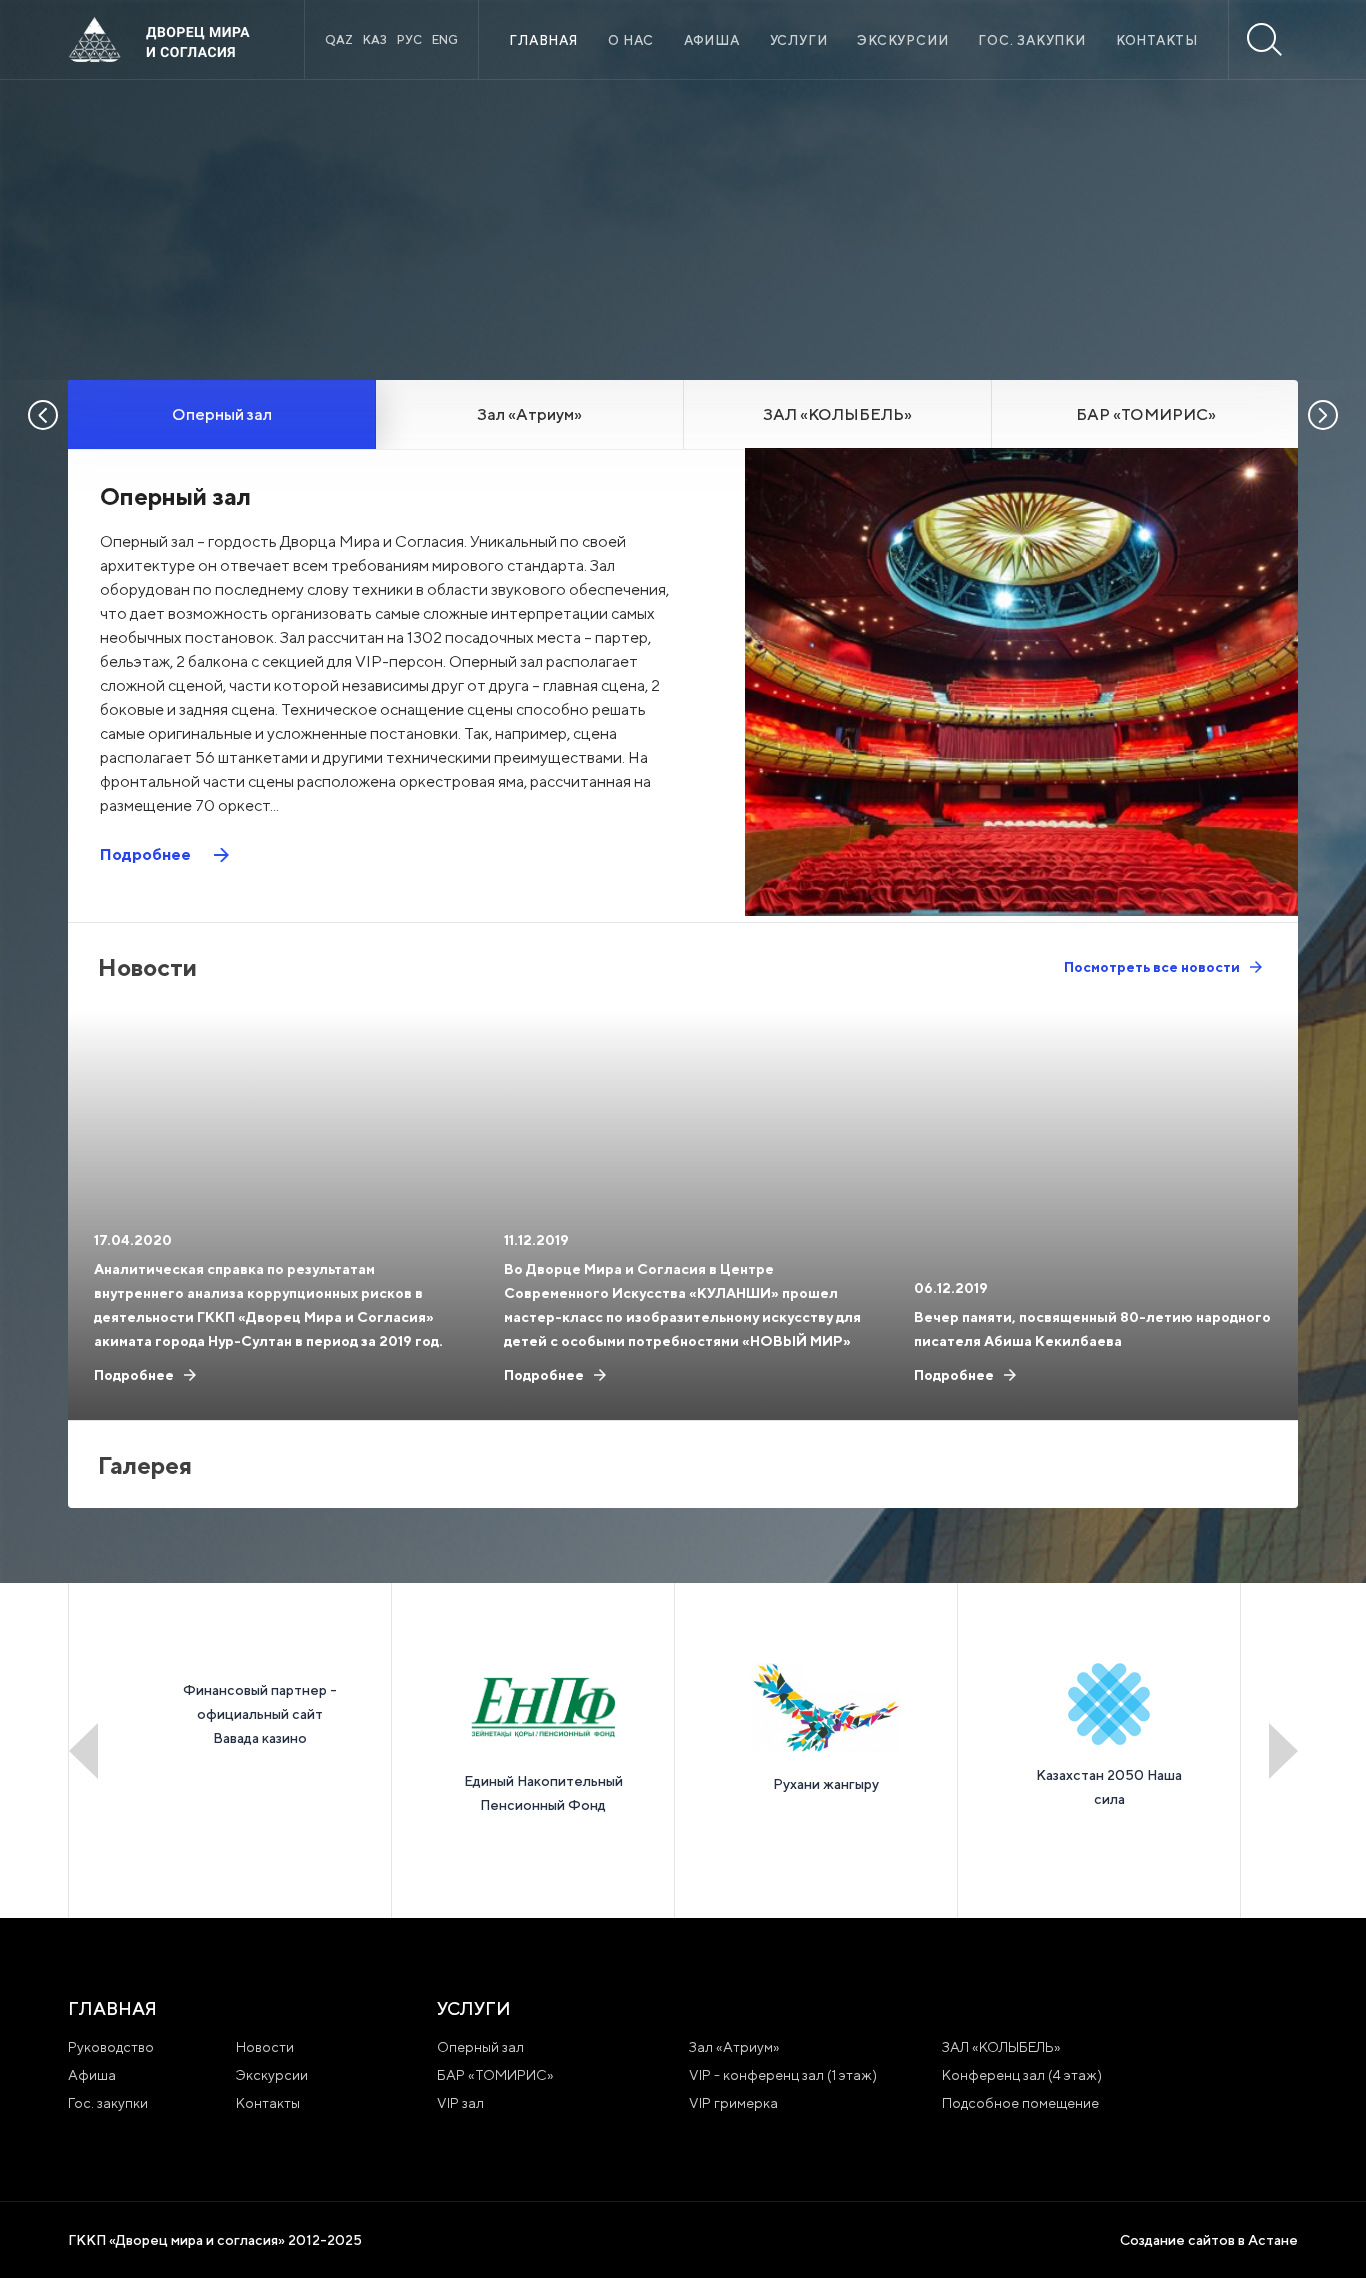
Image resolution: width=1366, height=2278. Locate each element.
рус (409, 39)
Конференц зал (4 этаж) (1022, 2075)
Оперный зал (480, 2047)
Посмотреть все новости (1152, 967)
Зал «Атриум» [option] (529, 414)
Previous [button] (83, 1751)
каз (375, 39)
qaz (339, 39)
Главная (543, 40)
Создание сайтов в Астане (1209, 2240)
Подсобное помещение (1020, 2103)
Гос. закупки (1031, 40)
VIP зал (460, 2103)
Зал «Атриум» (734, 2047)
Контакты (1157, 40)
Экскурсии (902, 40)
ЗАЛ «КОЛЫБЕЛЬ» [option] (837, 414)
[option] (1045, 230)
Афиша (712, 40)
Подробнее (145, 854)
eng (445, 39)
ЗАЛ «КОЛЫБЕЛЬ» (1001, 2047)
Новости (265, 2047)
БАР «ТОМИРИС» (495, 2075)
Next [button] (1283, 1751)
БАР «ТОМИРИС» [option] (1146, 414)
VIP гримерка (733, 2103)
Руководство (111, 2047)
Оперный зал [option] (222, 414)
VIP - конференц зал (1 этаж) (783, 2075)
